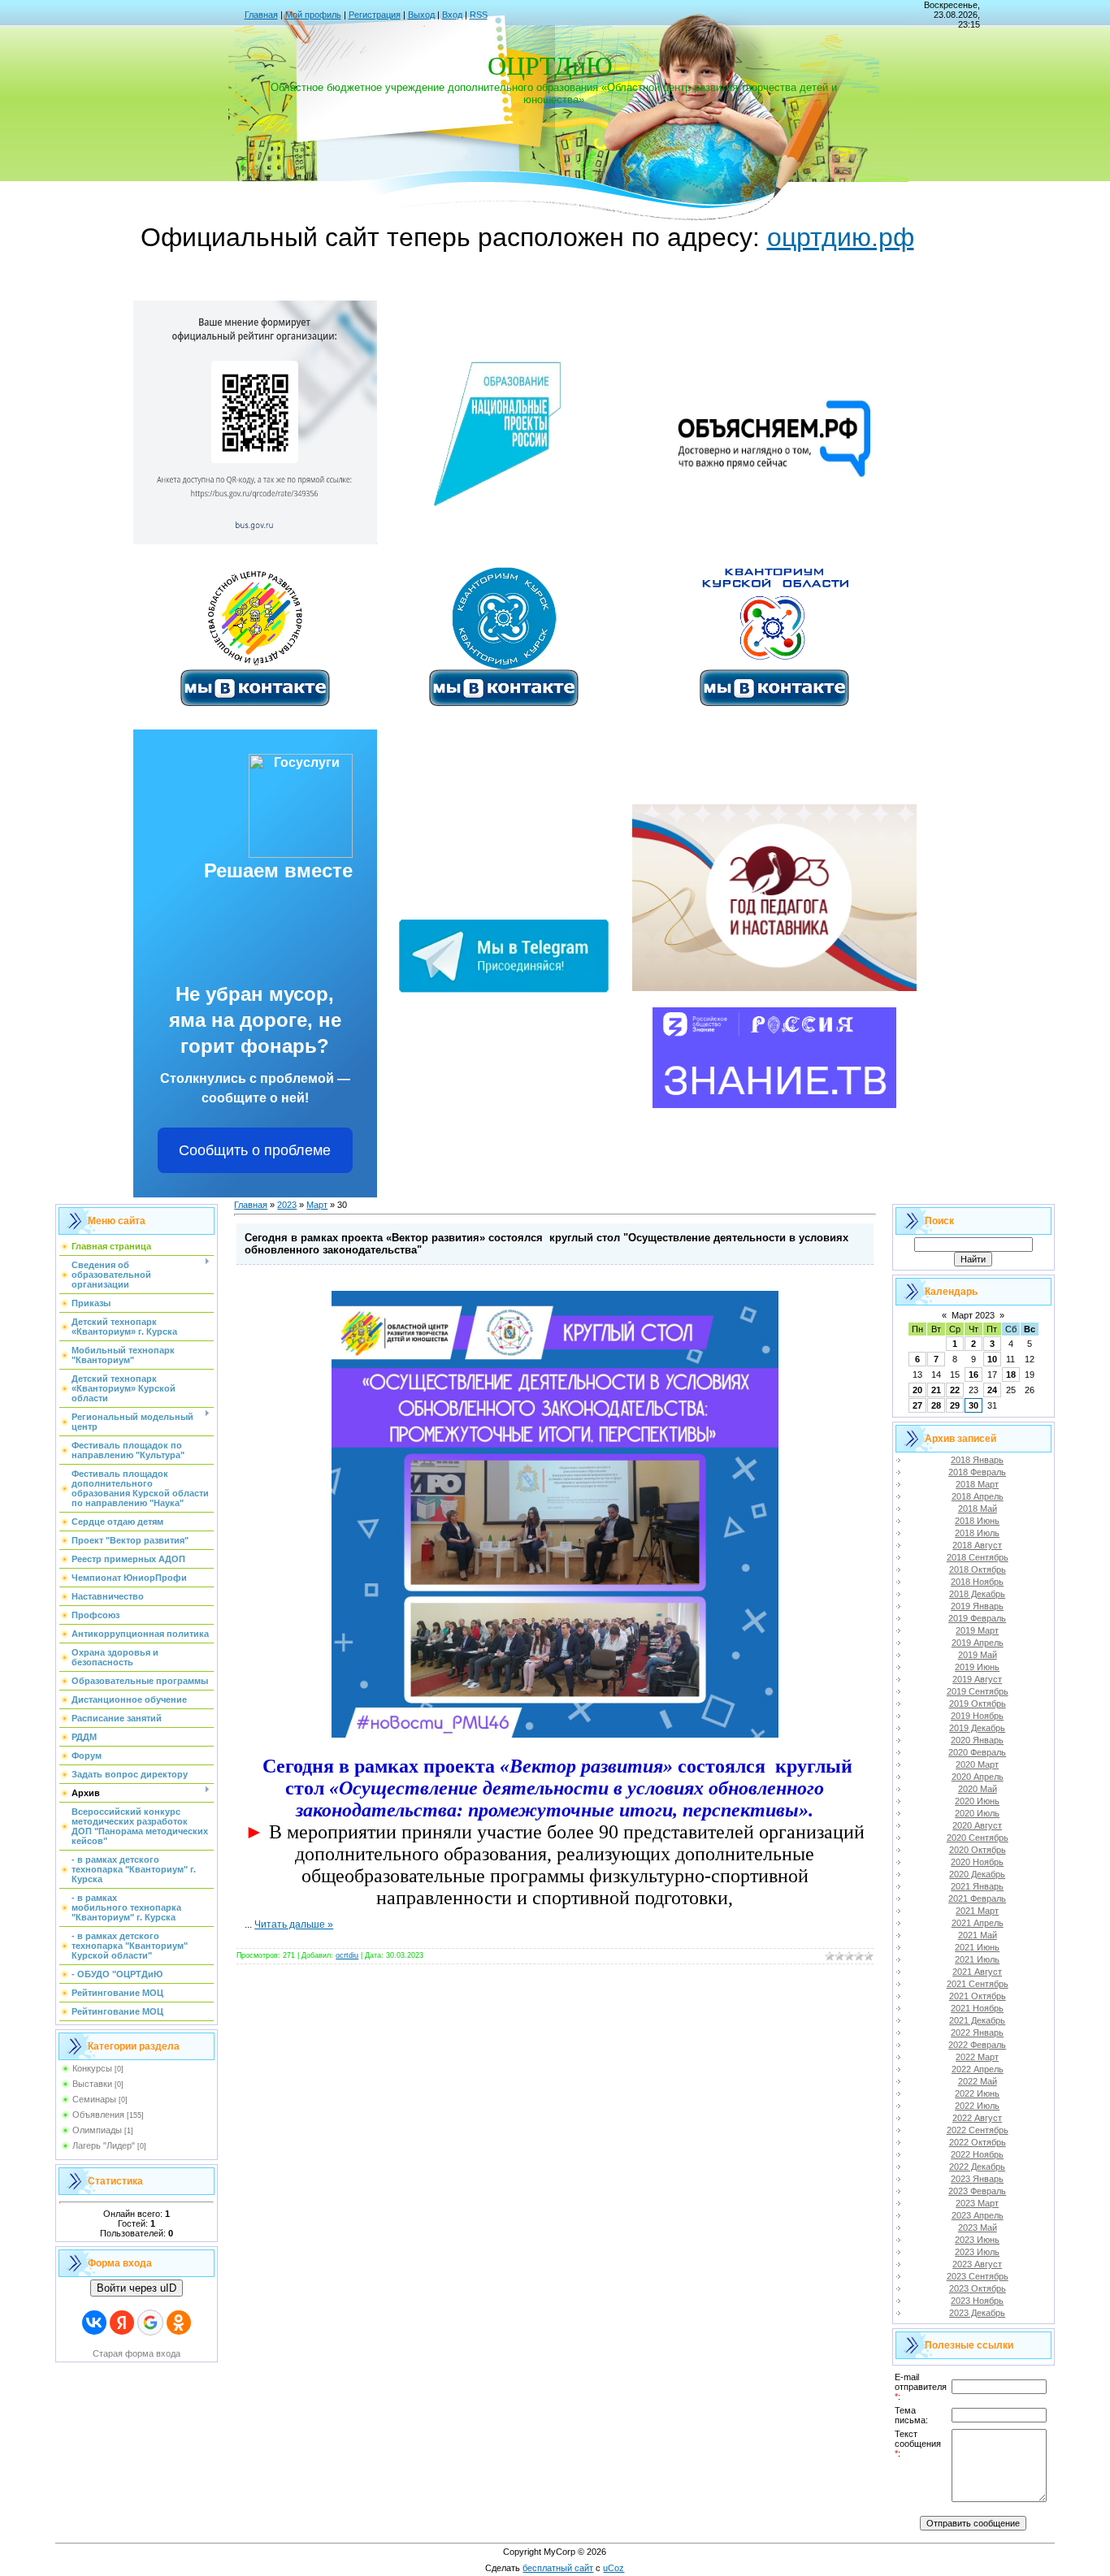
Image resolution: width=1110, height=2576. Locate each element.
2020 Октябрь (978, 1850)
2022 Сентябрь (978, 2130)
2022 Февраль (977, 2045)
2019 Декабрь (977, 1728)
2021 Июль (977, 1959)
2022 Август (977, 2118)
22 (955, 1390)
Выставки (92, 2084)
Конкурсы (92, 2068)
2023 (287, 1205)
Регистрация (375, 15)
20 (917, 1390)
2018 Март (977, 1484)
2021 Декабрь (977, 2020)
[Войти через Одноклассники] (179, 2323)
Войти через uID (137, 2288)
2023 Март (977, 2203)
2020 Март (977, 1764)
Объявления (98, 2115)
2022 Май (978, 2081)
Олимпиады (97, 2130)
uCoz (614, 2568)
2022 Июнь (977, 2093)
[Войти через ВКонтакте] (94, 2323)
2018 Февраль (977, 1472)
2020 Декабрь (977, 1874)
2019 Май (978, 1655)
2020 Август (977, 1825)
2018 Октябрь (978, 1569)
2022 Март (977, 2057)
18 (1011, 1375)
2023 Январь (977, 2179)
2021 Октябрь (978, 1996)
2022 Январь (977, 2033)
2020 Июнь (977, 1801)
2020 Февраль (977, 1752)
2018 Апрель (978, 1496)
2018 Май (978, 1509)
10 (992, 1359)
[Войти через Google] (150, 2323)
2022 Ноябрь (977, 2154)
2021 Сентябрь (978, 1984)
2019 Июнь (977, 1667)
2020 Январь (977, 1740)
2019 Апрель (978, 1643)
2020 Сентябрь (978, 1838)
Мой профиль (313, 15)
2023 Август (977, 2264)
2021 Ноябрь (977, 2008)
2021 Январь (977, 1886)
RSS (479, 15)
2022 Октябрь (978, 2142)
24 (992, 1390)
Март (317, 1205)
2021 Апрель (978, 1923)
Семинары (94, 2099)
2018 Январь (977, 1460)
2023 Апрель (978, 2215)
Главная (261, 15)
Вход (452, 15)
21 (936, 1390)
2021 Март (977, 1911)
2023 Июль (977, 2252)
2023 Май (978, 2227)
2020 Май (978, 1789)
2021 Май (978, 1935)
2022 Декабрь (977, 2167)
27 (917, 1405)
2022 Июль (977, 2106)
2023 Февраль (977, 2191)
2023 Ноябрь (977, 2301)
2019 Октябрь (978, 1704)
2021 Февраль (977, 1898)
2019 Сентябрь (978, 1691)
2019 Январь (977, 1606)
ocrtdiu (347, 1955)
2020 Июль (977, 1813)
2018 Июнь (977, 1521)
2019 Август (977, 1679)
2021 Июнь (977, 1947)
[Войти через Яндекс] (122, 2323)
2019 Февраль (977, 1618)
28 (936, 1405)
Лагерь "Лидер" (104, 2145)
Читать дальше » (294, 1924)
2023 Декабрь (977, 2313)
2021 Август (977, 1972)
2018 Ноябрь (977, 1582)
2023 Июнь (977, 2240)
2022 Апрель (978, 2069)
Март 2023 (973, 1315)
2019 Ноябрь (977, 1716)
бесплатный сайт (558, 2568)
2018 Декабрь (977, 1594)
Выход (421, 15)
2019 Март (977, 1630)
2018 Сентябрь (978, 1557)
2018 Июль (977, 1533)
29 (955, 1405)
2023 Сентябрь (978, 2276)
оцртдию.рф (841, 237)
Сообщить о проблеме (255, 1150)
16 (973, 1375)
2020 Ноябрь (977, 1862)
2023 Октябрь (978, 2288)
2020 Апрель (978, 1777)
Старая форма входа (137, 2353)
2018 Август (977, 1545)
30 (973, 1405)
